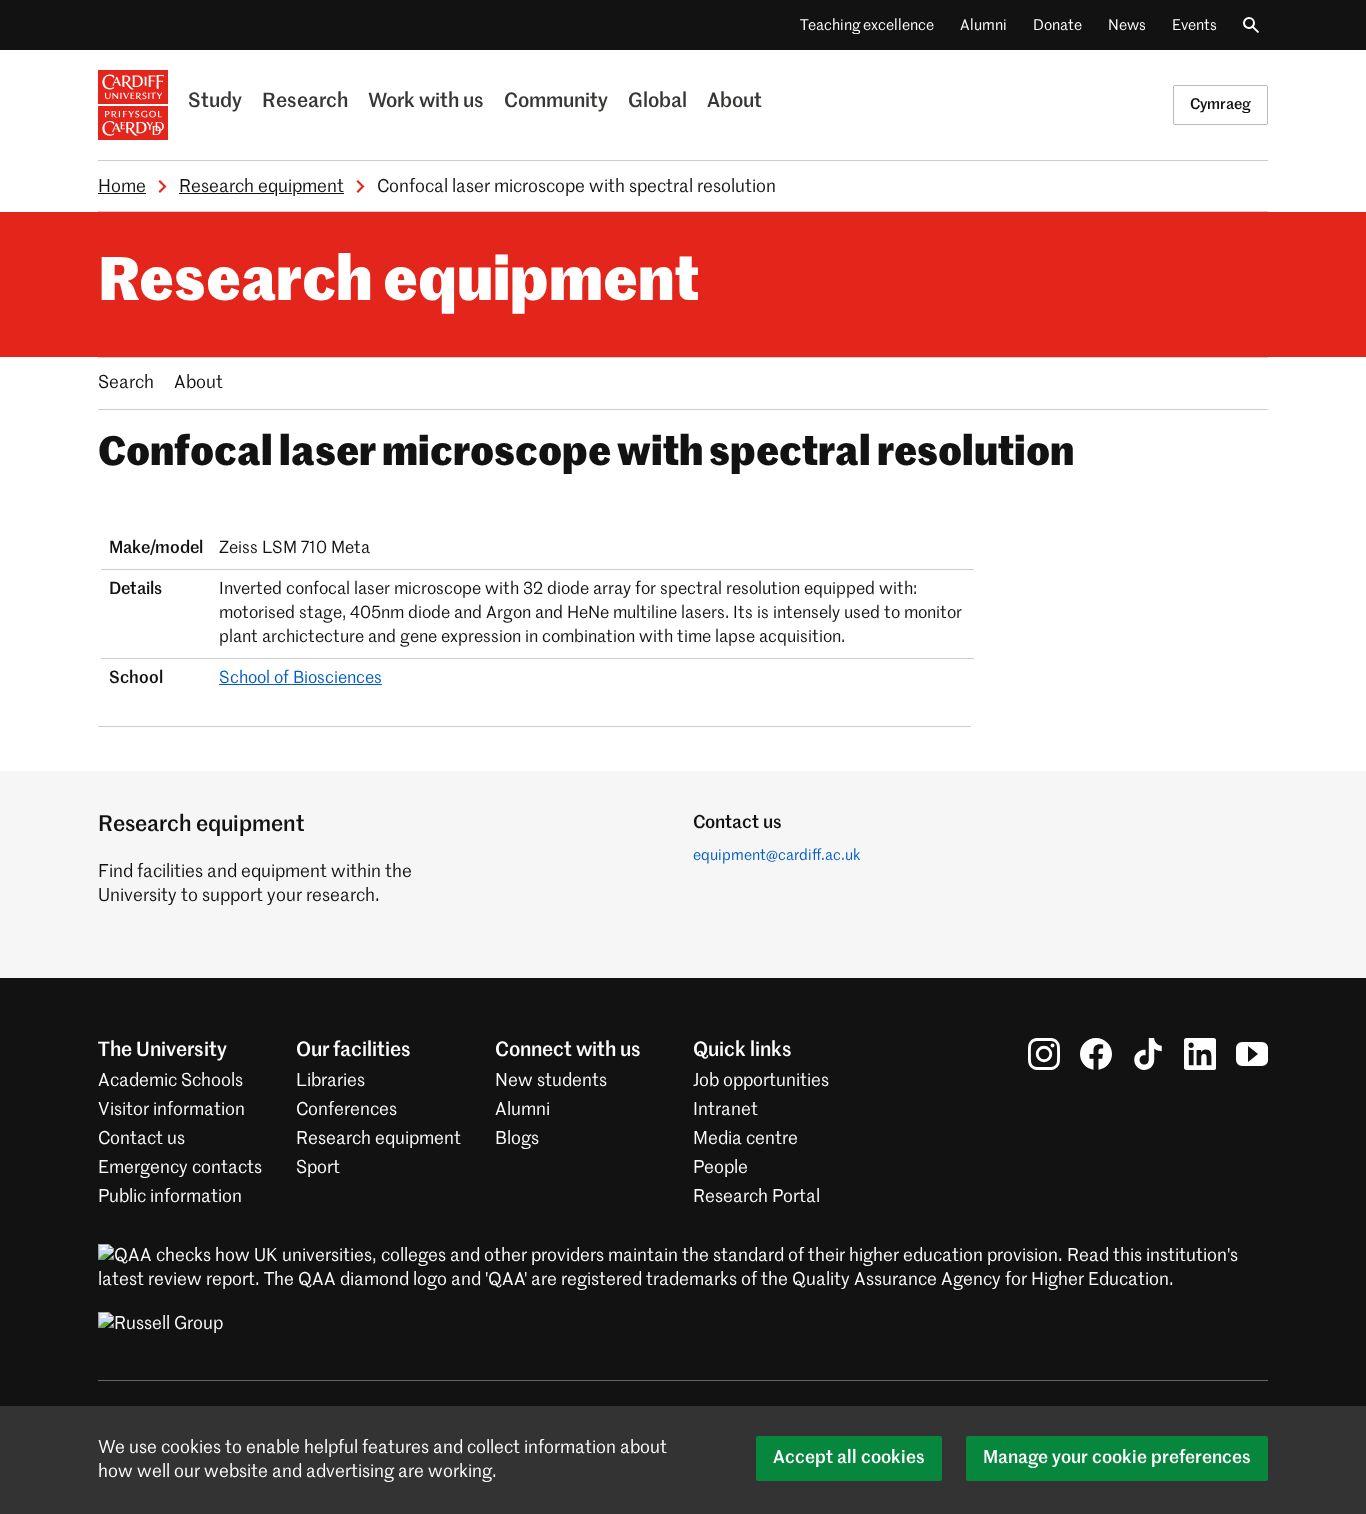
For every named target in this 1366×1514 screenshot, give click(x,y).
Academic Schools (170, 1081)
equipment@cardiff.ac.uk (777, 855)
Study (215, 102)
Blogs (517, 1139)
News (1127, 25)
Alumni (983, 25)
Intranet (725, 1110)
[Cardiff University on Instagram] (1044, 1054)
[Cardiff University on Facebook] (1096, 1054)
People (720, 1168)
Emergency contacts (180, 1168)
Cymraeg (1220, 104)
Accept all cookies (849, 1458)
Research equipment (261, 187)
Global (657, 102)
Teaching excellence (867, 25)
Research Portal (756, 1197)
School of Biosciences (300, 678)
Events (1194, 25)
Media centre (745, 1139)
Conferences (346, 1110)
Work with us (426, 102)
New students (551, 1081)
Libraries (330, 1081)
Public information (170, 1197)
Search (126, 383)
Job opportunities (761, 1081)
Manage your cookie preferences (1117, 1458)
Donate (1057, 25)
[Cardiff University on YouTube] (1252, 1054)
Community (556, 102)
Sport (318, 1168)
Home (122, 187)
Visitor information (171, 1110)
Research (305, 102)
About (734, 102)
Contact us (141, 1139)
